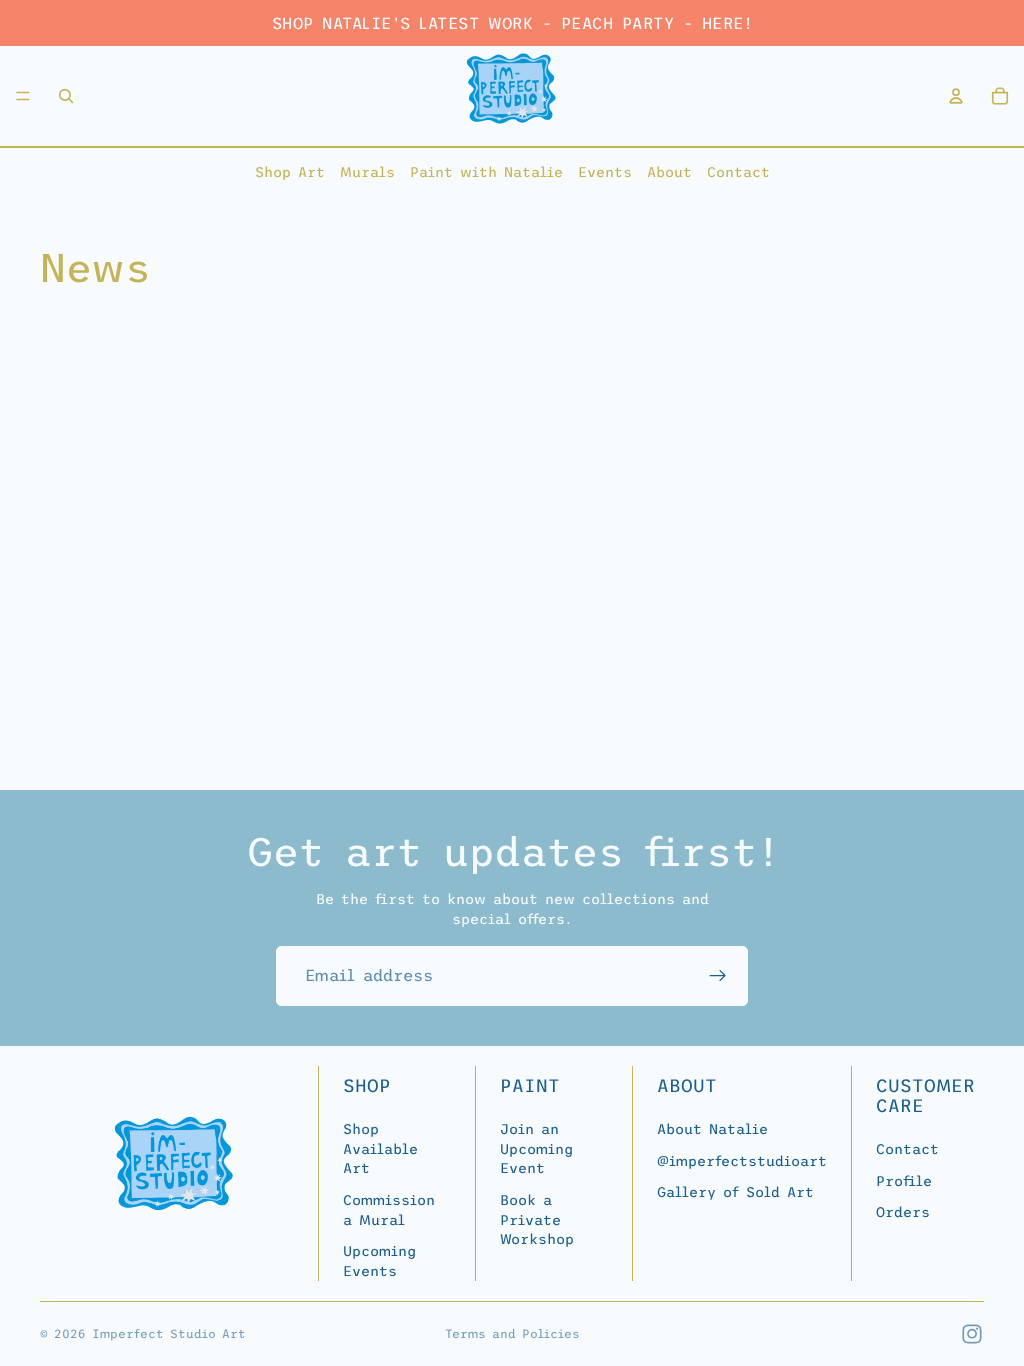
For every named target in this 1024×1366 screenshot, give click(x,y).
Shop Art (290, 172)
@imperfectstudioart (742, 1160)
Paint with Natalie (486, 172)
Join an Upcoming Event (536, 1148)
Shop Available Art (380, 1148)
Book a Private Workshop (537, 1219)
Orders (903, 1212)
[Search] (66, 96)
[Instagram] (972, 1334)
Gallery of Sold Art (735, 1192)
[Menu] (23, 96)
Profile (904, 1180)
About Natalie (712, 1129)
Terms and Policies (512, 1334)
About (669, 172)
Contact (738, 172)
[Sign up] (718, 976)
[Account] (956, 96)
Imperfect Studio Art (169, 1334)
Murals (367, 172)
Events (605, 172)
